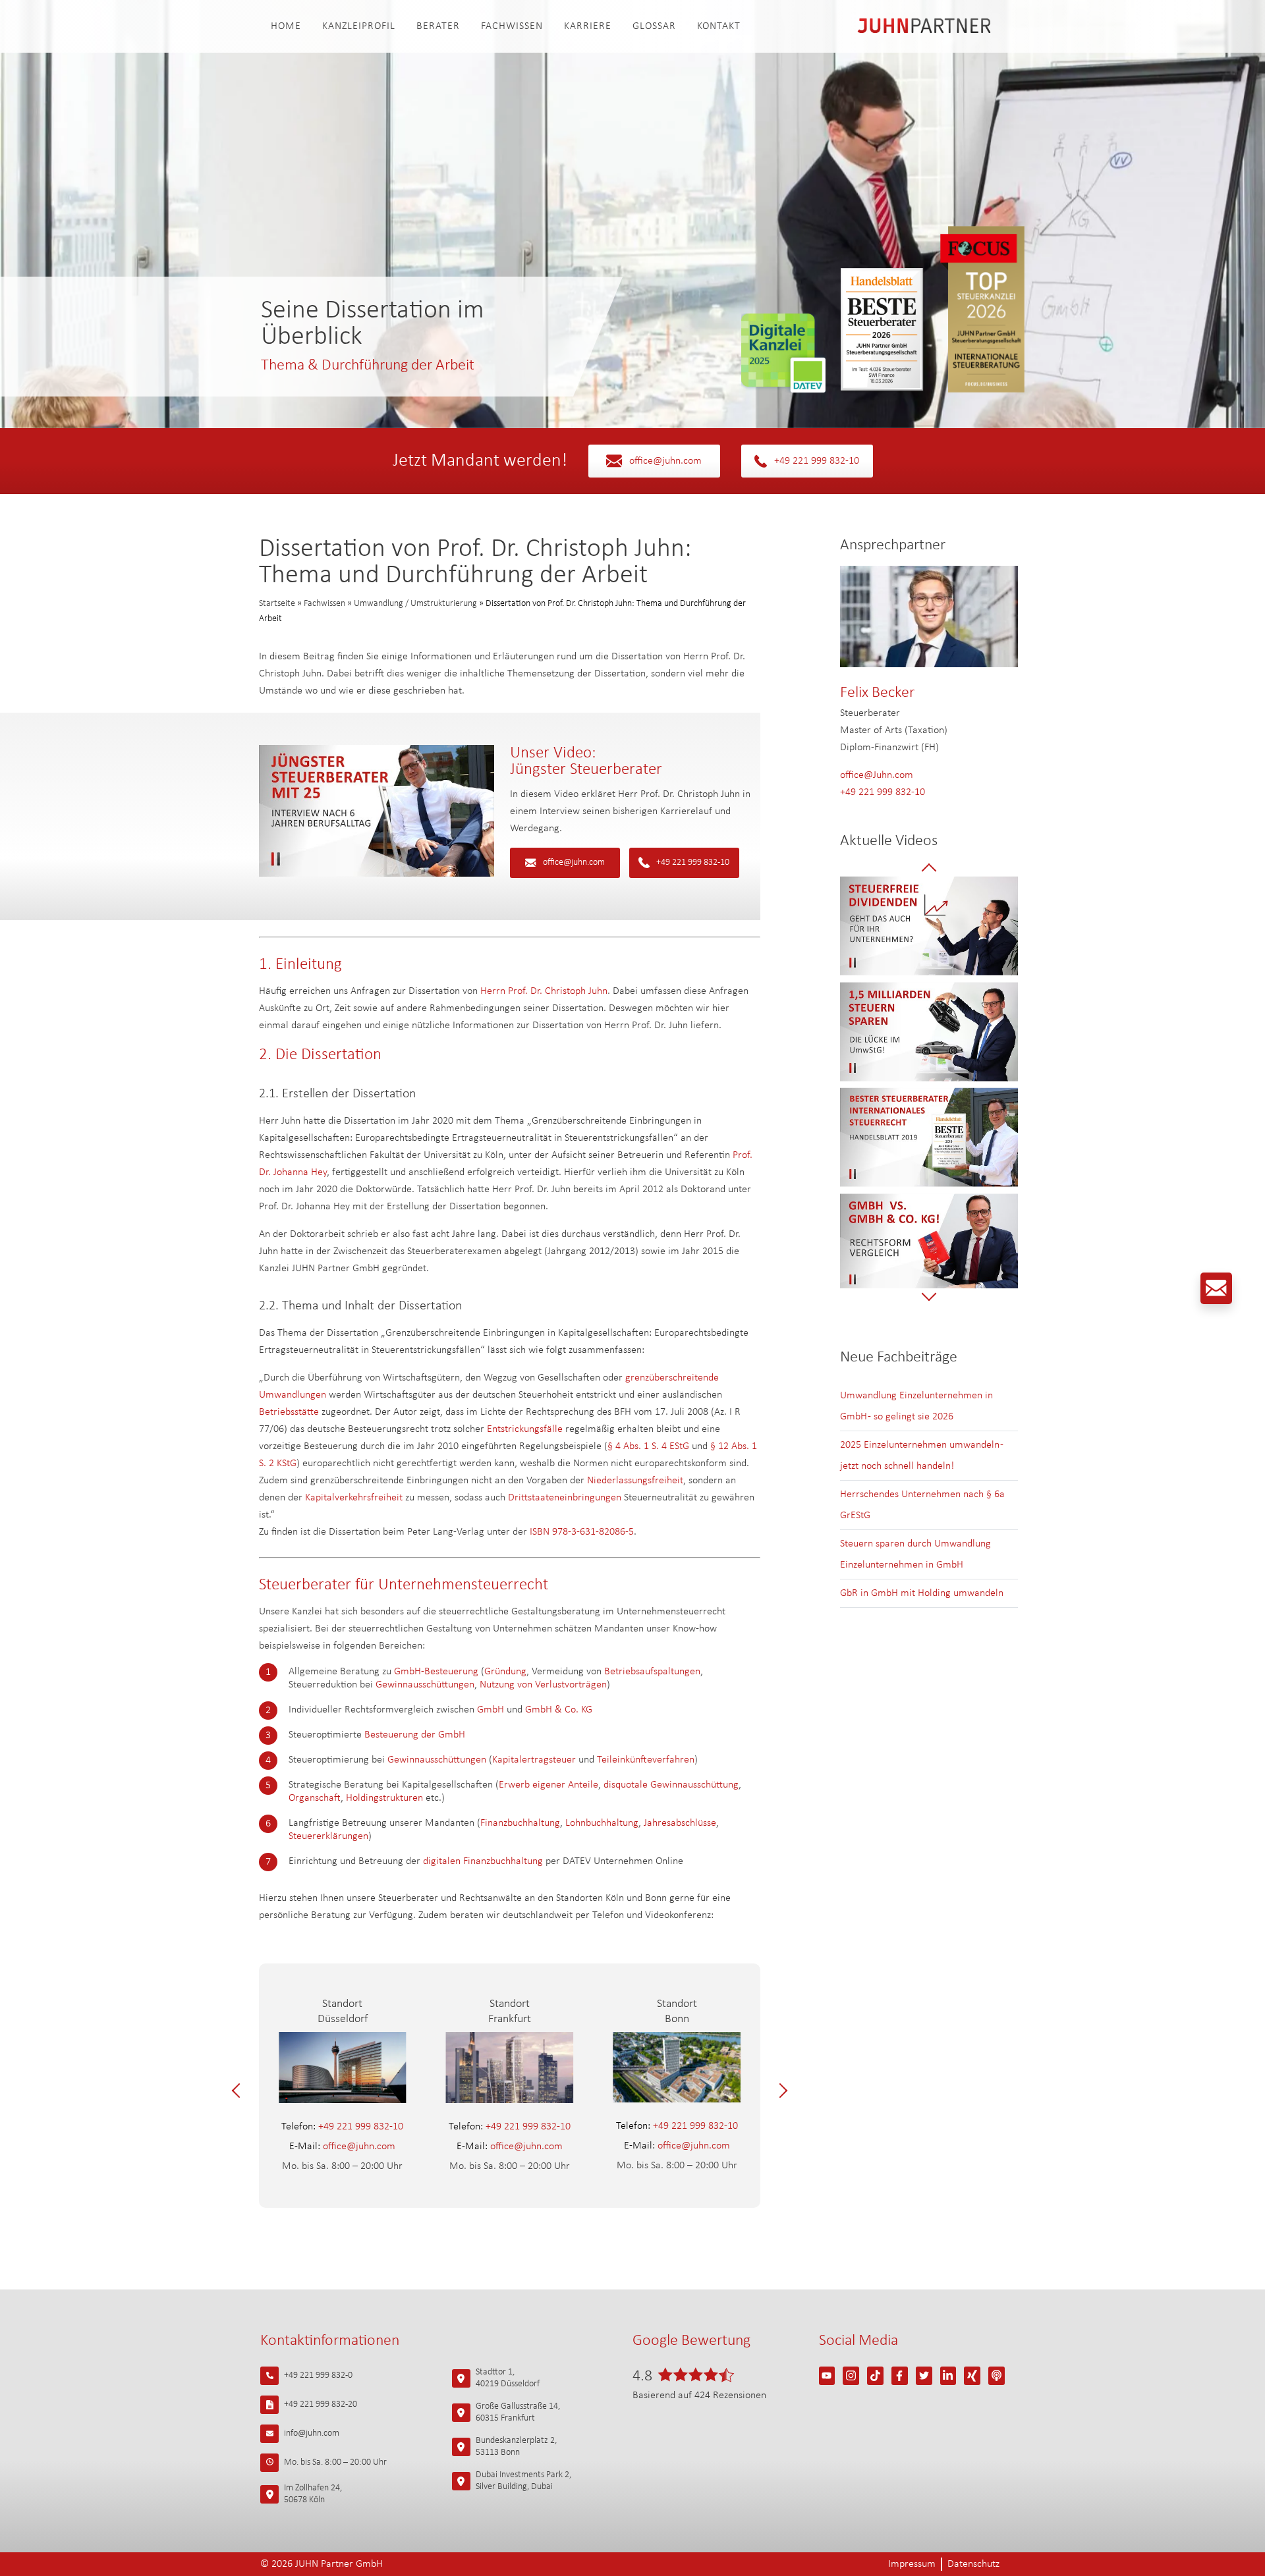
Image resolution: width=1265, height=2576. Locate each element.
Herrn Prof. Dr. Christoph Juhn (544, 991)
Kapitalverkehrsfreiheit (354, 1498)
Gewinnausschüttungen (425, 1685)
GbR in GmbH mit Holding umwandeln (922, 1593)
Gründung (505, 1672)
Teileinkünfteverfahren (646, 1760)
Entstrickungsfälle (525, 1429)
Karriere (588, 26)
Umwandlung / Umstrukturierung (415, 604)
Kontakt (719, 26)
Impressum (912, 2564)
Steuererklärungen (328, 1836)
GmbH (492, 1710)
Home (286, 26)
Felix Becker (877, 693)
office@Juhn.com (877, 775)
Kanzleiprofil (359, 26)
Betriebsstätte (289, 1412)
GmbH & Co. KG (559, 1710)
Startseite (277, 604)
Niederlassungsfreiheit (635, 1481)
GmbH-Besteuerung (436, 1672)
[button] (239, 2091)
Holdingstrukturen (384, 1798)
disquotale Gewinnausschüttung (671, 1785)
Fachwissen (512, 26)
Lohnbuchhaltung (602, 1823)
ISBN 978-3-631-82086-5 (582, 1532)
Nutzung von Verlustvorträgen (543, 1685)
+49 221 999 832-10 (817, 461)
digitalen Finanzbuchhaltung (483, 1861)
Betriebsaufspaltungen (652, 1672)
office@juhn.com (665, 461)
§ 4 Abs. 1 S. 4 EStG (648, 1446)
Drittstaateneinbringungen (565, 1498)
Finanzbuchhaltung (520, 1823)
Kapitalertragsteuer (534, 1760)
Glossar (654, 26)
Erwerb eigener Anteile (548, 1785)
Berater (438, 26)
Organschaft (315, 1798)
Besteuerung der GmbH (415, 1735)
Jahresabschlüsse (680, 1823)
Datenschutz (973, 2564)
